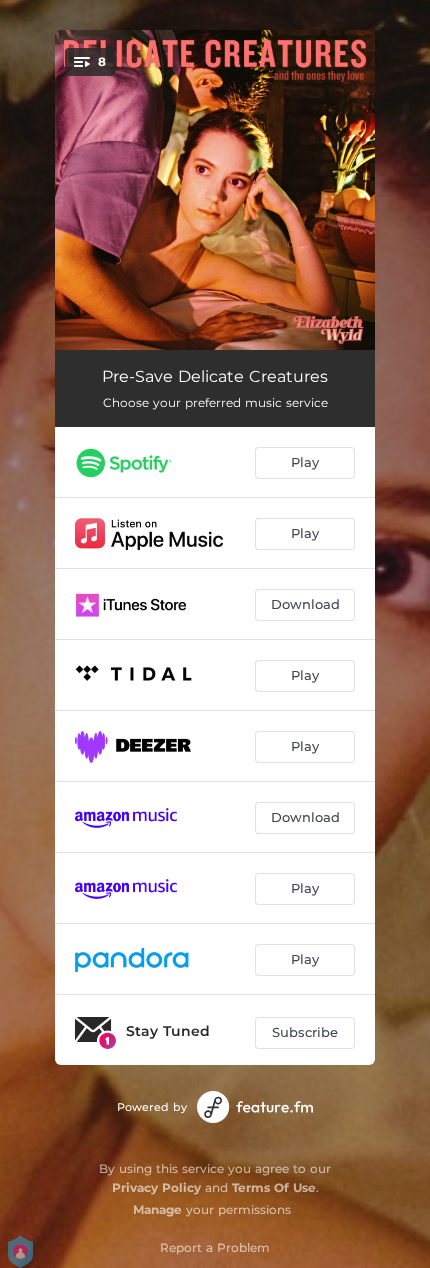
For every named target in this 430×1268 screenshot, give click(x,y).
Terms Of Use (274, 1187)
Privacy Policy (156, 1187)
